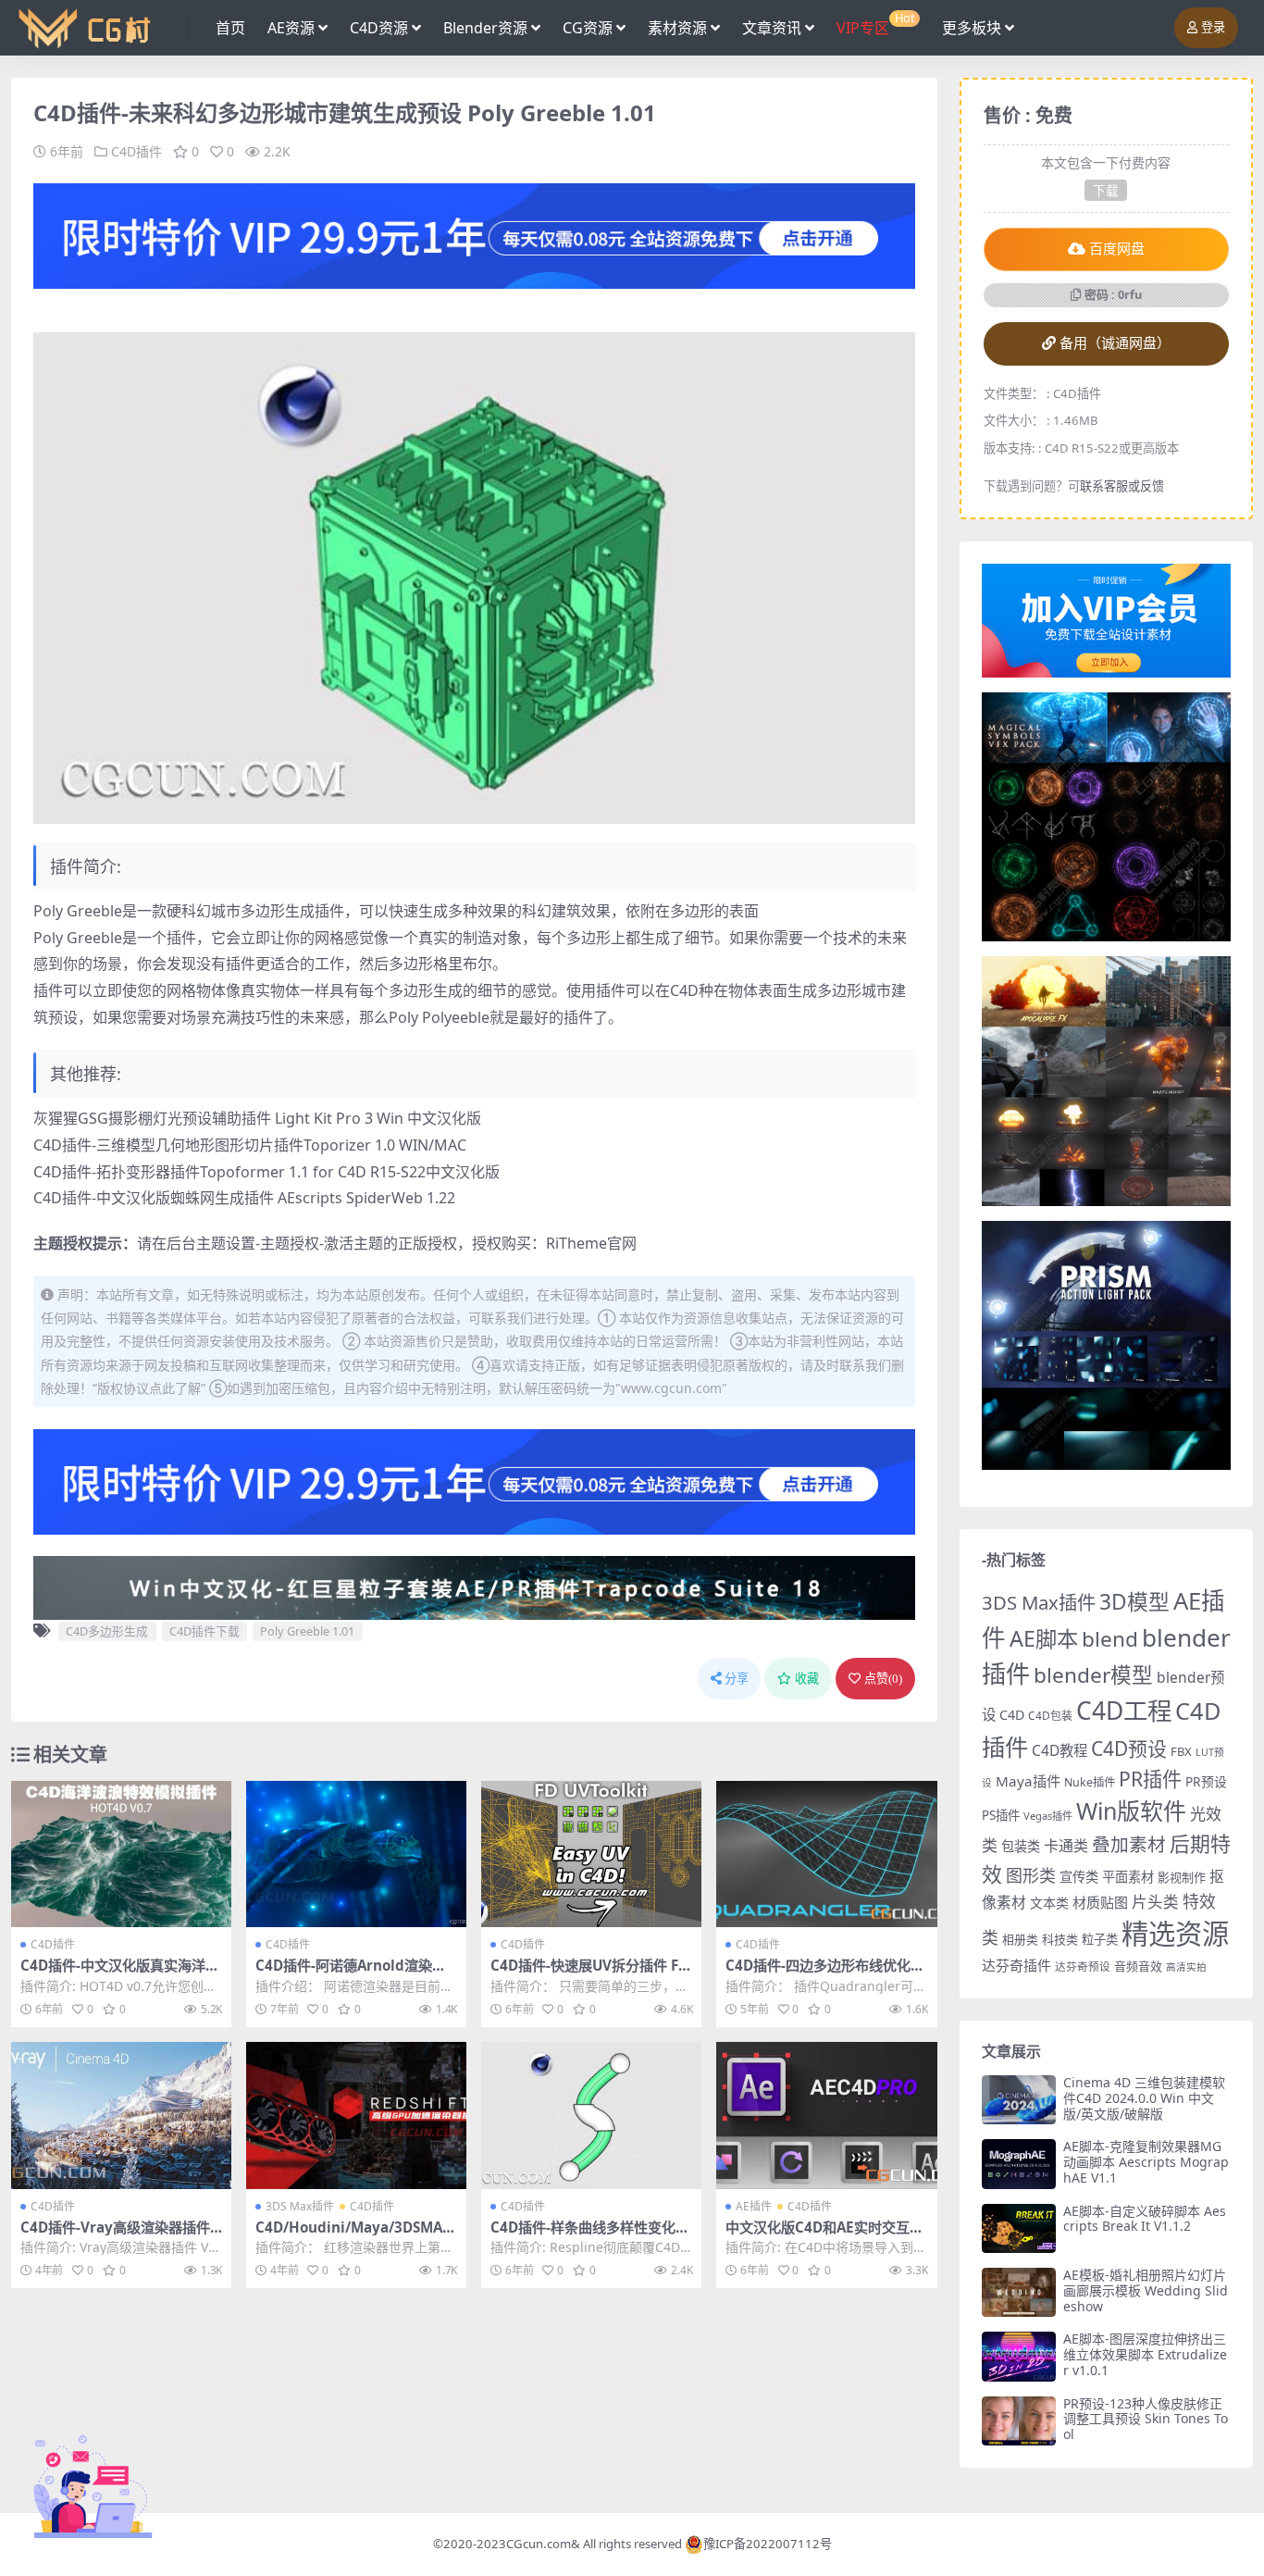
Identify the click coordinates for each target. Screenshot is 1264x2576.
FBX (1181, 1751)
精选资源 (1175, 1934)
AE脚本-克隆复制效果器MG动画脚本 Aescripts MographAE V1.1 (1146, 2162)
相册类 (1020, 1939)
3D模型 (1134, 1602)
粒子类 (1100, 1939)
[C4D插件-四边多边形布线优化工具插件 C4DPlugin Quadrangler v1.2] (826, 1854)
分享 (737, 1679)
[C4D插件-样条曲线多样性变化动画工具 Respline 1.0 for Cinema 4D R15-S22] (591, 2116)
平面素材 (1128, 1877)
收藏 (807, 1679)
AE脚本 (1044, 1638)
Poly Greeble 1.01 (307, 1631)
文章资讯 (772, 28)
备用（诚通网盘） (1115, 343)
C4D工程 (1124, 1711)
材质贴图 (1100, 1902)
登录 (1213, 27)
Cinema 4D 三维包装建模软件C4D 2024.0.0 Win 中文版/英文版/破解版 (1144, 2098)
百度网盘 (1117, 249)
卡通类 (1066, 1846)
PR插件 (1150, 1779)
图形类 (1031, 1875)
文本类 (1049, 1903)
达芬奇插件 (1016, 1965)
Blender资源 (485, 28)
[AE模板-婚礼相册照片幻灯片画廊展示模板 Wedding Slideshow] (1019, 2292)
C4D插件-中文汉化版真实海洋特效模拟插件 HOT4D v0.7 (120, 1973)
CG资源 (588, 28)
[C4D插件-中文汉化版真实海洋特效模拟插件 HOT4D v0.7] (121, 1854)
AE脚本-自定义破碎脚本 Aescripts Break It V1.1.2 (1145, 2219)
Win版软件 (1131, 1811)
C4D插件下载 (204, 1631)
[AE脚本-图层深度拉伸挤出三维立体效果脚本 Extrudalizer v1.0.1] (1019, 2356)
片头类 (1155, 1902)
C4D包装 (1050, 1716)
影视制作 (1182, 1877)
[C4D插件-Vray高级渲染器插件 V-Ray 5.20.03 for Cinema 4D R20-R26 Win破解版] (121, 2116)
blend (1110, 1639)
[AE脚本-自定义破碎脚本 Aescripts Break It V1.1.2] (1019, 2228)
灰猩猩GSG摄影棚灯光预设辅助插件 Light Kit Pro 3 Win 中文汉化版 (257, 1118)
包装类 (1021, 1846)
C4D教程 (1060, 1750)
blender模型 (1093, 1675)
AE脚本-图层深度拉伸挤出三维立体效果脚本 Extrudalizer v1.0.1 (1145, 2354)
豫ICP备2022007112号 (768, 2544)
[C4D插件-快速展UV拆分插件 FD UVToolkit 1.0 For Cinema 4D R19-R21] (591, 1854)
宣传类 (1079, 1877)
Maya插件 (1028, 1781)
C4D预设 (1129, 1748)
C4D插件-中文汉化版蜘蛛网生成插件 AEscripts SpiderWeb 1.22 (244, 1198)
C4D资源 (379, 28)
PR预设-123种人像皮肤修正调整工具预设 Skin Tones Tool (1146, 2419)
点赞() (883, 1679)
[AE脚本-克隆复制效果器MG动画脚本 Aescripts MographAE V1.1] (1019, 2164)
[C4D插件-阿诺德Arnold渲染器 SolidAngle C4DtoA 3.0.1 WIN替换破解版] (356, 1854)
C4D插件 (136, 151)
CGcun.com (539, 2544)
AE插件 (754, 2206)
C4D (1012, 1715)
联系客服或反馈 (1122, 486)
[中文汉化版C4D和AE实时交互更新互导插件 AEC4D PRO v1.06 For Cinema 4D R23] (826, 2116)
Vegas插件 (1048, 1816)
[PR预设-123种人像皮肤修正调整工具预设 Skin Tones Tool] (1019, 2421)
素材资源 (677, 28)
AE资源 (291, 28)
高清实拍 (1186, 1967)
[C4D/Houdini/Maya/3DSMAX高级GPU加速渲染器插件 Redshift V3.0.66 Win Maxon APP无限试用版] (356, 2116)
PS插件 (1001, 1815)
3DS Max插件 (300, 2206)
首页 (230, 28)
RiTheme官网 (591, 1243)
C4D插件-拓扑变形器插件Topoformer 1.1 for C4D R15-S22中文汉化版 (266, 1172)
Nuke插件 (1090, 1782)
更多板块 (972, 28)
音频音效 (1138, 1966)
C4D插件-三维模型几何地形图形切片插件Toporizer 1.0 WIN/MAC (250, 1145)
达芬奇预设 (1083, 1966)
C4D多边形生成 (107, 1631)
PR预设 (1206, 1781)
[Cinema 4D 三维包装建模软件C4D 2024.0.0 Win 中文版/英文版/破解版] (1019, 2100)
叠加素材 (1129, 1844)
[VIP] (474, 234)
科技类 (1060, 1939)
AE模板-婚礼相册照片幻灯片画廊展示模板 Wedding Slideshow (1146, 2290)
